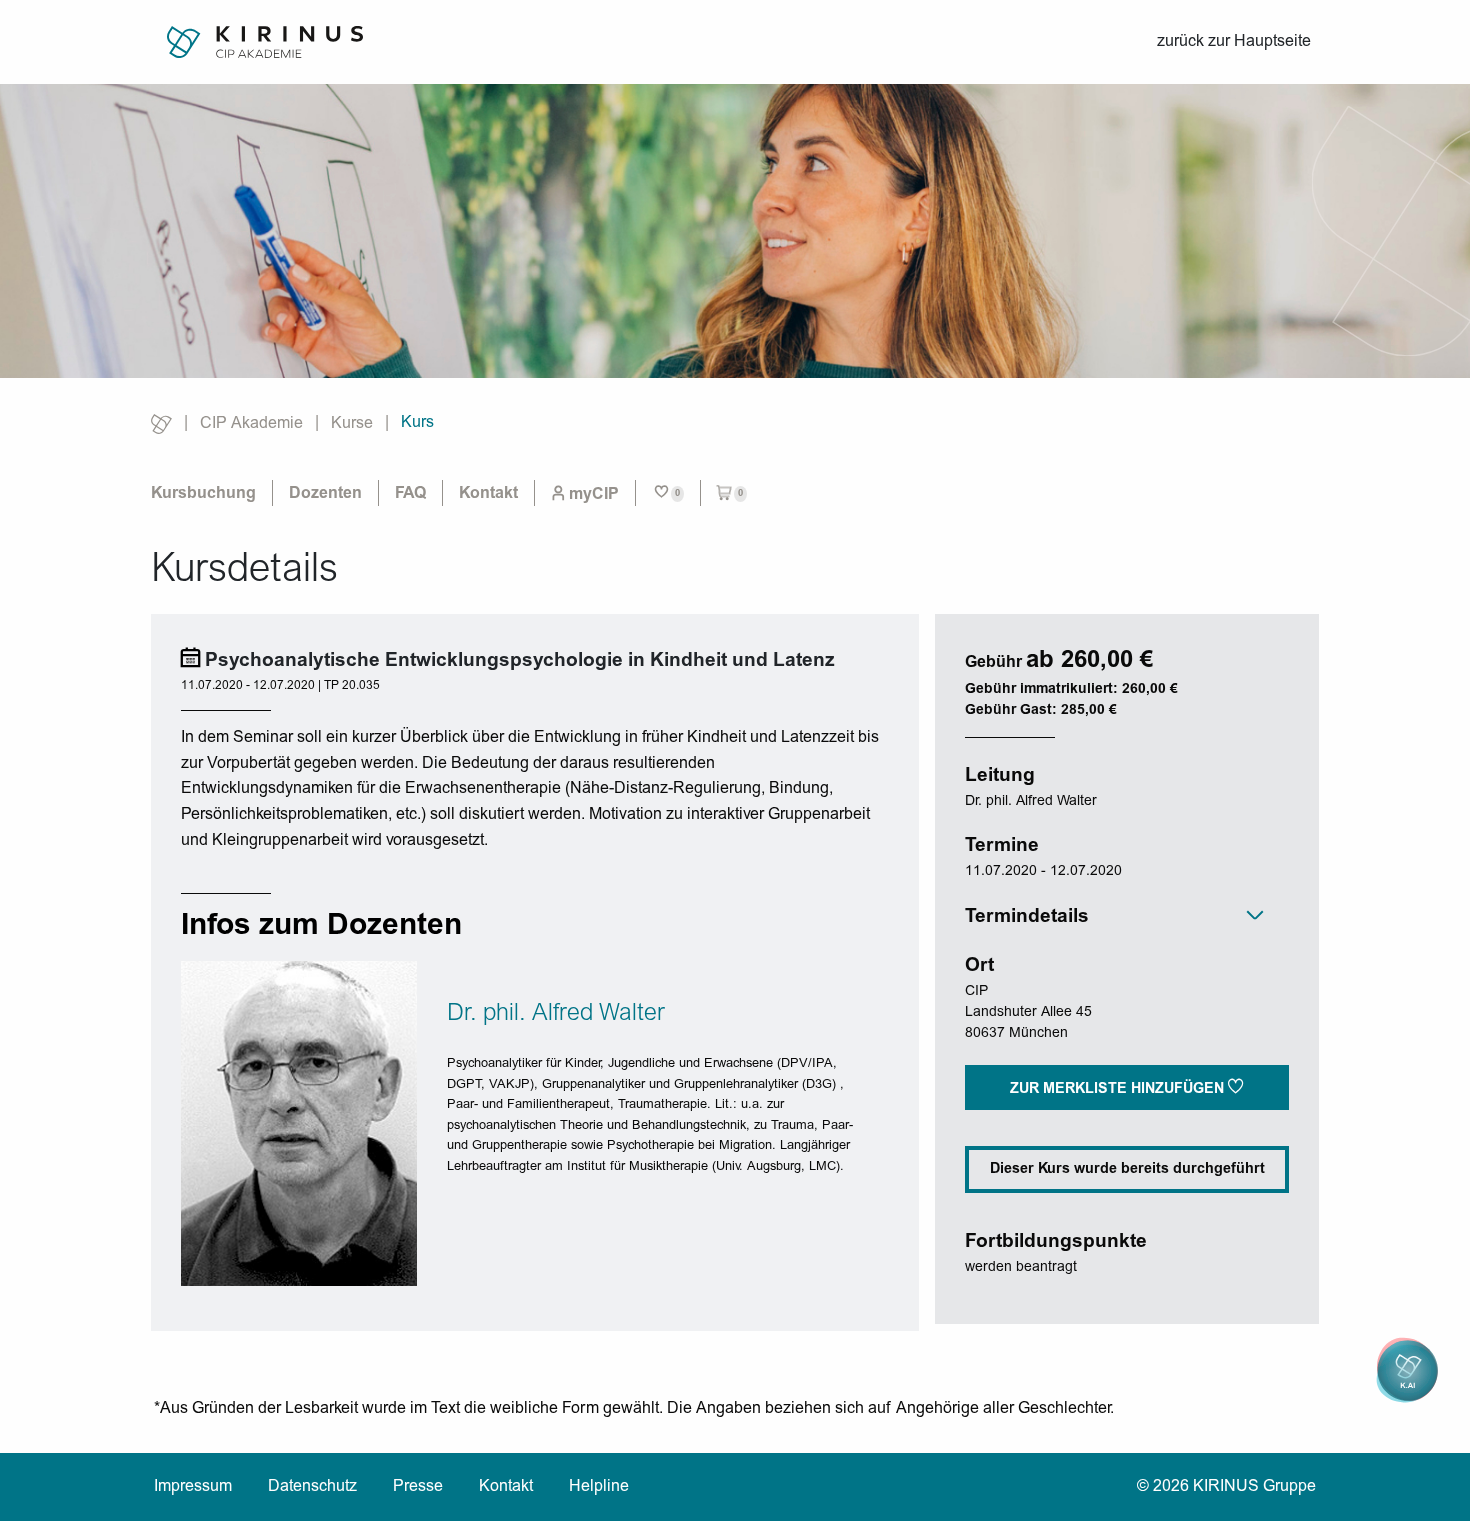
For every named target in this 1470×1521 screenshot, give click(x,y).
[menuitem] (585, 493)
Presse (418, 1487)
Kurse (352, 424)
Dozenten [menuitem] (325, 494)
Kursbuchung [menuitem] (203, 494)
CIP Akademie (251, 424)
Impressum (193, 1487)
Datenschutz (312, 1487)
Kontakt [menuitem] (488, 494)
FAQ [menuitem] (410, 494)
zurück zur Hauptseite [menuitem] (1234, 42)
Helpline (599, 1487)
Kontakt (506, 1487)
